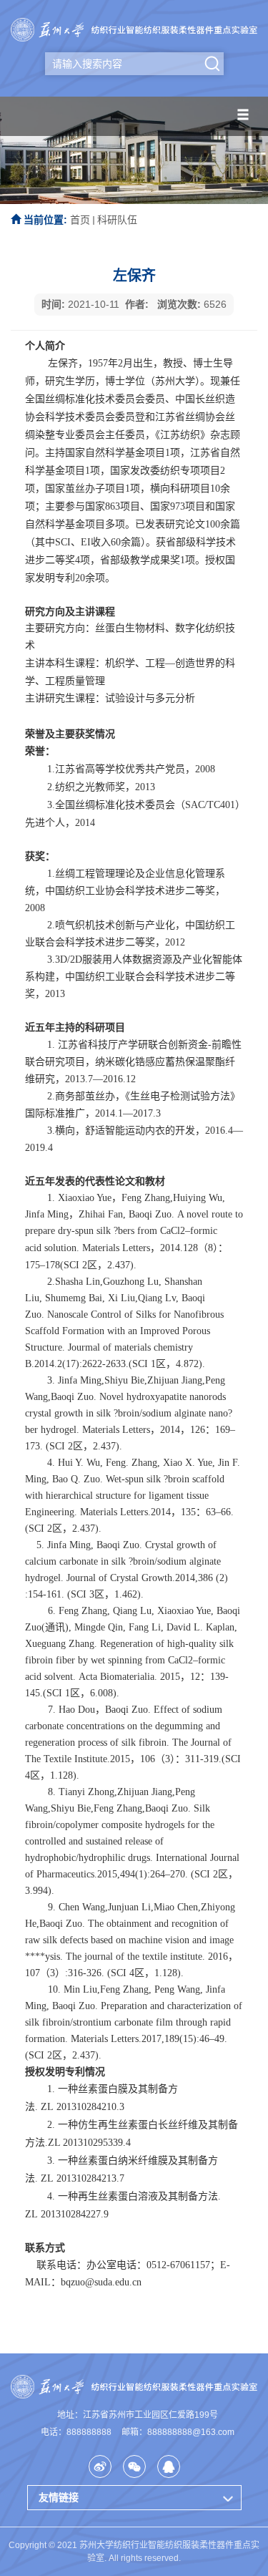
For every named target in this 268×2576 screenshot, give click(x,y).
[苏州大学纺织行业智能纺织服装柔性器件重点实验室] (134, 29)
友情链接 (59, 2497)
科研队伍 (117, 220)
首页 (80, 220)
